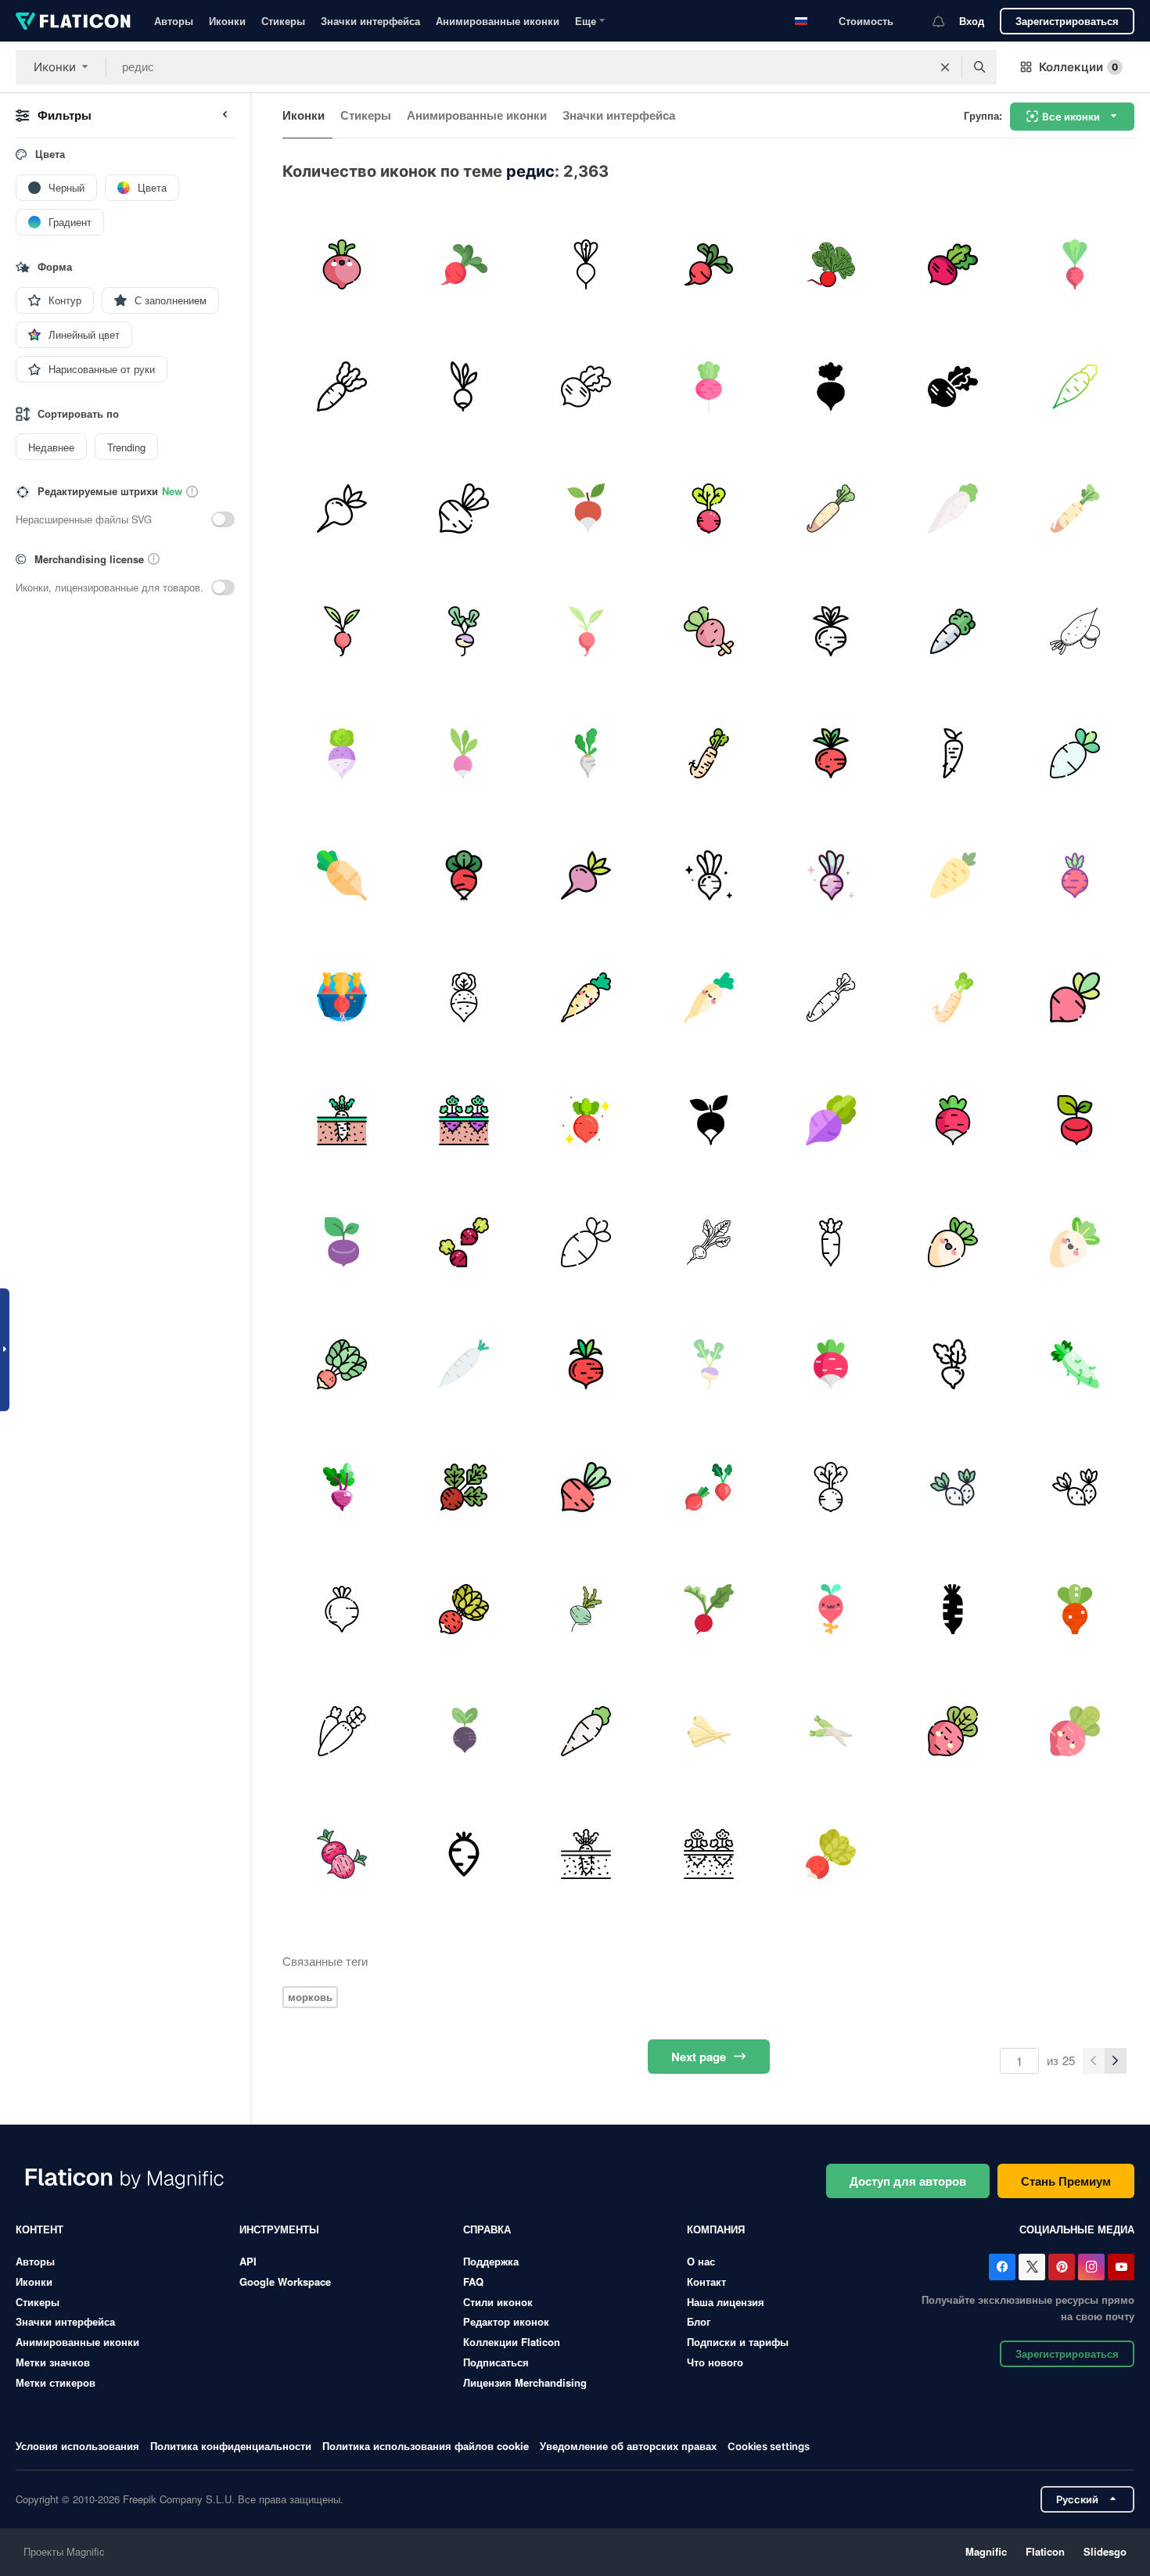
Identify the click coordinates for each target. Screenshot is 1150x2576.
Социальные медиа (1077, 2229)
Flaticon (1045, 2551)
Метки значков (53, 2362)
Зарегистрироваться (1067, 21)
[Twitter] (1032, 2267)
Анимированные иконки (498, 21)
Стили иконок (498, 2302)
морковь (310, 1997)
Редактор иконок (506, 2321)
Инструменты (279, 2229)
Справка (487, 2229)
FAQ (473, 2281)
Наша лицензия (726, 2302)
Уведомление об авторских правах (628, 2446)
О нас (701, 2261)
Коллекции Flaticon (512, 2342)
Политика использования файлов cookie (426, 2446)
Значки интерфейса (370, 21)
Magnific (986, 2551)
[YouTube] (1121, 2267)
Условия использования (77, 2446)
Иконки (227, 21)
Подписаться (496, 2362)
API (248, 2261)
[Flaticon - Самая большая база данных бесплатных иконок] (73, 21)
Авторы (174, 21)
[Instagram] (1091, 2267)
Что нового (715, 2362)
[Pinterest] (1062, 2267)
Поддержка (491, 2261)
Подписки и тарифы (738, 2342)
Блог (699, 2321)
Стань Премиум (1066, 2181)
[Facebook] (1002, 2267)
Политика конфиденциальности (231, 2446)
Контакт (706, 2281)
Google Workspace (285, 2281)
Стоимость (866, 21)
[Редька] (830, 264)
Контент (40, 2229)
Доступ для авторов (908, 2181)
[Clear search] (945, 67)
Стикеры (283, 21)
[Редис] (341, 264)
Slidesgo (1105, 2551)
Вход (972, 21)
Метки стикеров (56, 2382)
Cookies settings (769, 2447)
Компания (716, 2229)
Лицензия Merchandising (525, 2382)
